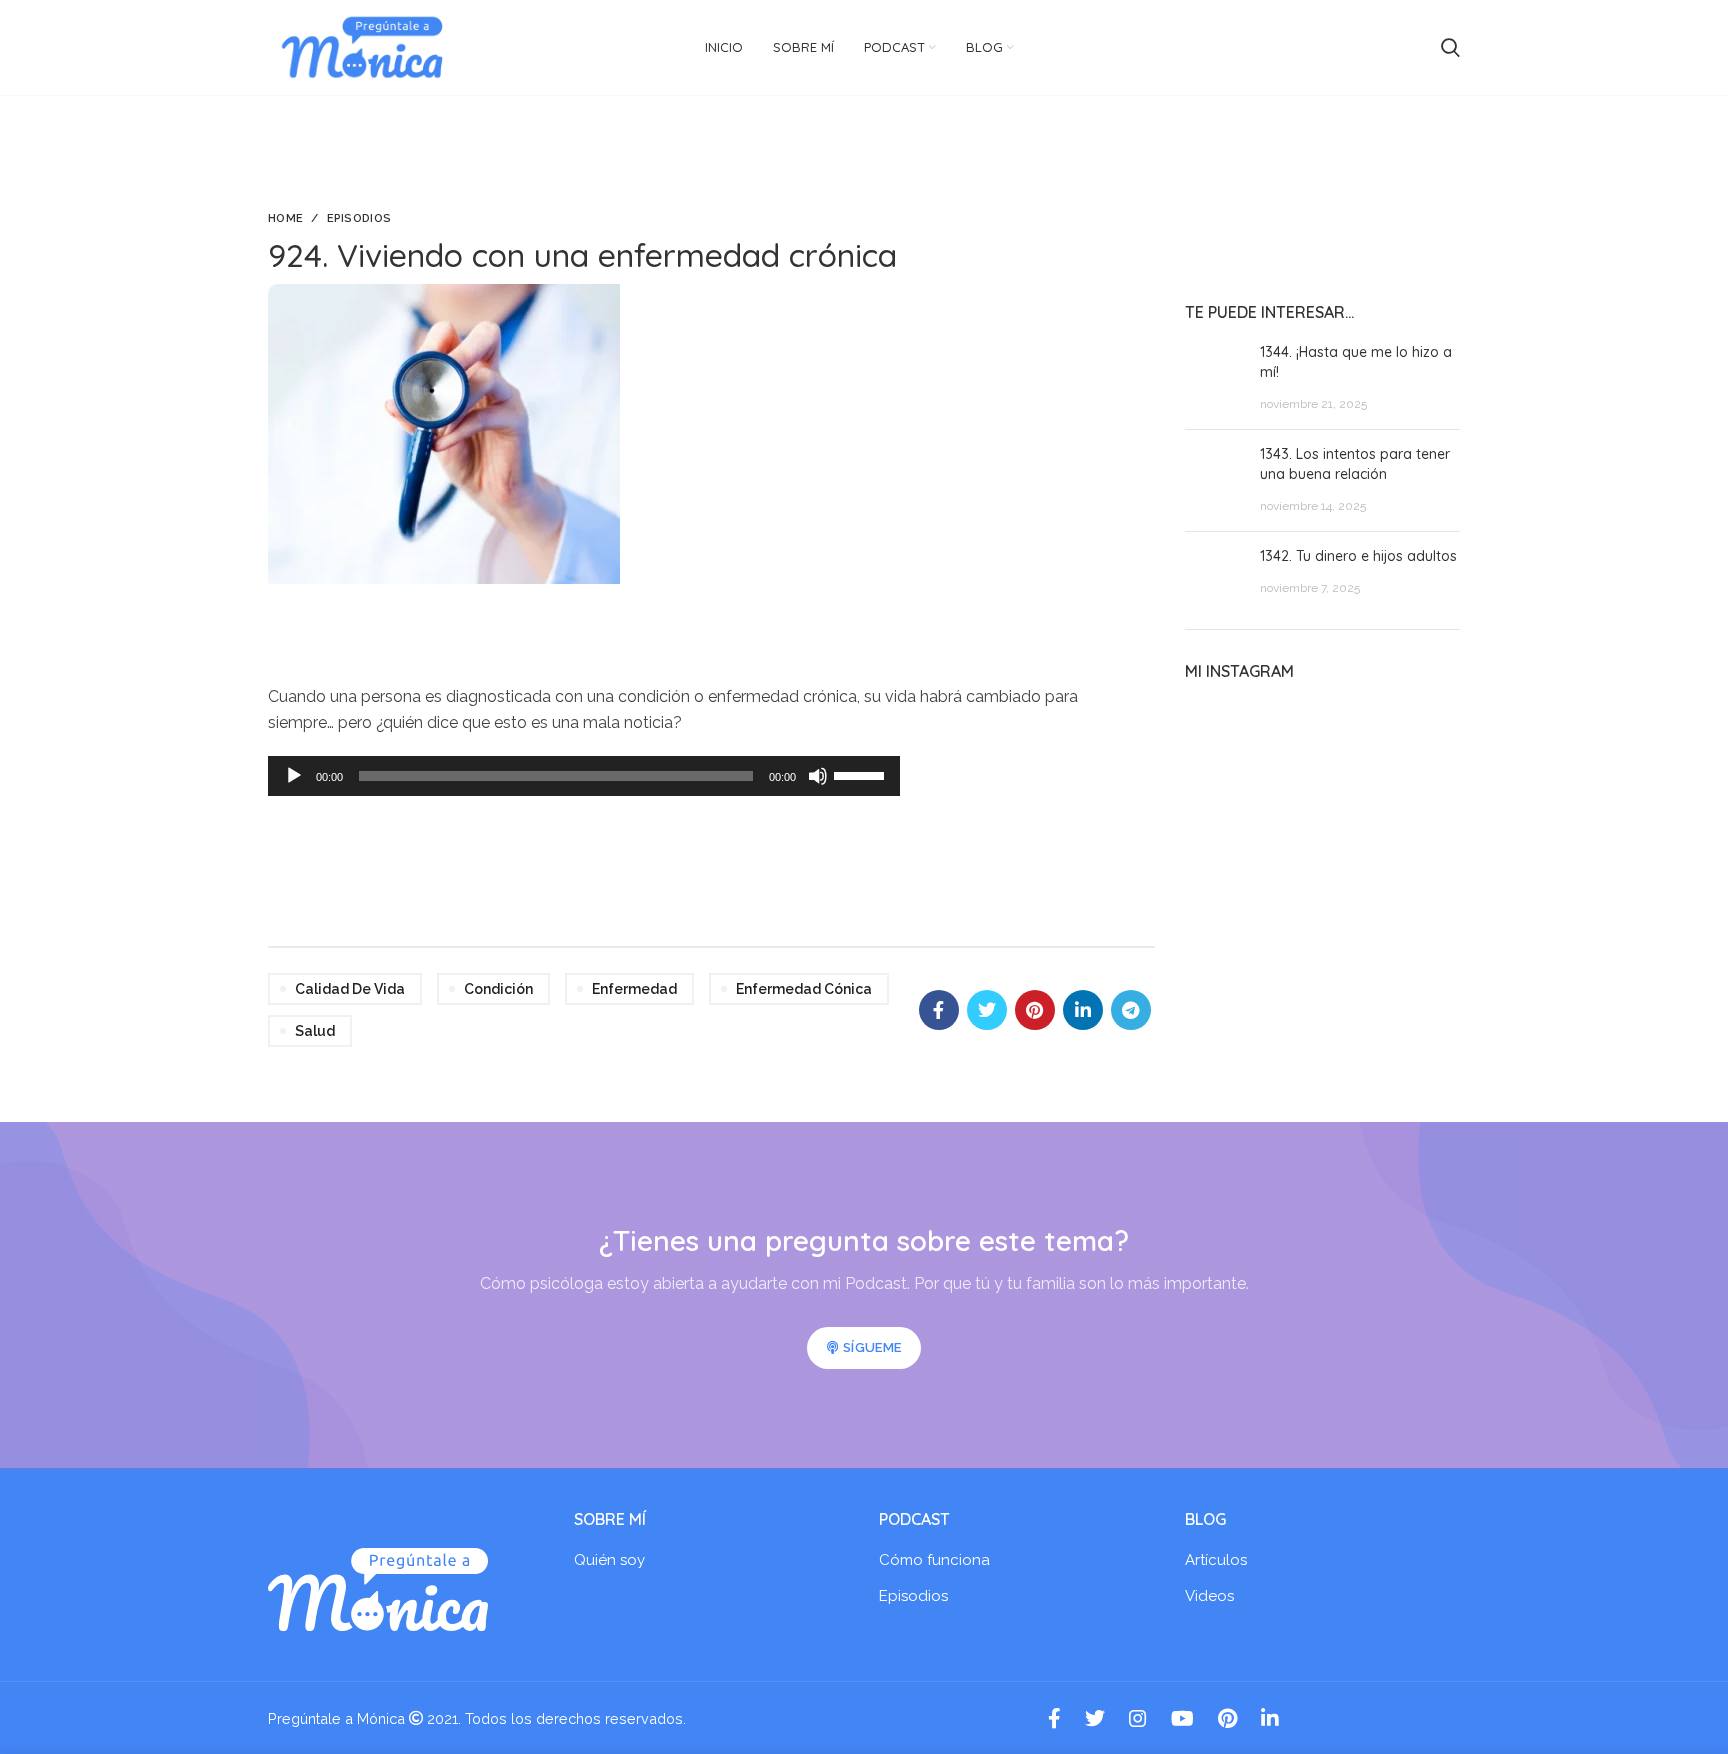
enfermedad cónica (804, 989)
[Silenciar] (818, 776)
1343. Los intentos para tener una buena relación (1355, 464)
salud (315, 1031)
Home (285, 218)
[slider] (862, 774)
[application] (584, 776)
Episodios (359, 218)
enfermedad (634, 989)
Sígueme (872, 1347)
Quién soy (609, 1560)
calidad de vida (350, 989)
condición (498, 989)
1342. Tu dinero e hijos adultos (1358, 556)
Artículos (1216, 1560)
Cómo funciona (934, 1560)
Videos (1209, 1596)
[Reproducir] (294, 776)
